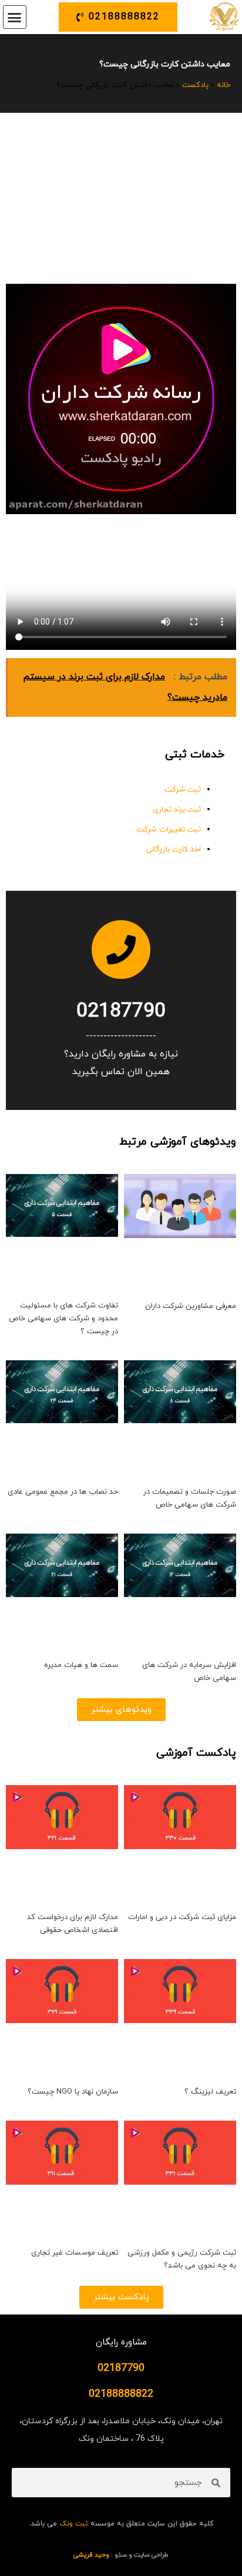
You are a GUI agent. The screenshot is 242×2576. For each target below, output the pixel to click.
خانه (223, 85)
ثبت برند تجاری (177, 810)
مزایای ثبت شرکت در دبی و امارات (182, 1917)
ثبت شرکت (183, 790)
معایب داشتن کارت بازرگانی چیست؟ (165, 64)
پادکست (195, 85)
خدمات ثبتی (195, 755)
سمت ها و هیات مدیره (81, 1665)
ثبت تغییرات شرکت (169, 830)
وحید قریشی (91, 2555)
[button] (15, 17)
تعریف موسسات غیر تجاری (75, 2253)
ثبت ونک (74, 2524)
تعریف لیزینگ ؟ (210, 2092)
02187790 (121, 1012)
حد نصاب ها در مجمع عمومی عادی (63, 1492)
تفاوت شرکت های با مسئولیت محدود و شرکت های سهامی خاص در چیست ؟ (63, 1319)
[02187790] (121, 950)
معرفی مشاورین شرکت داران (191, 1306)
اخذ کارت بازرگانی (173, 850)
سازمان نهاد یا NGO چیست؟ (73, 2092)
